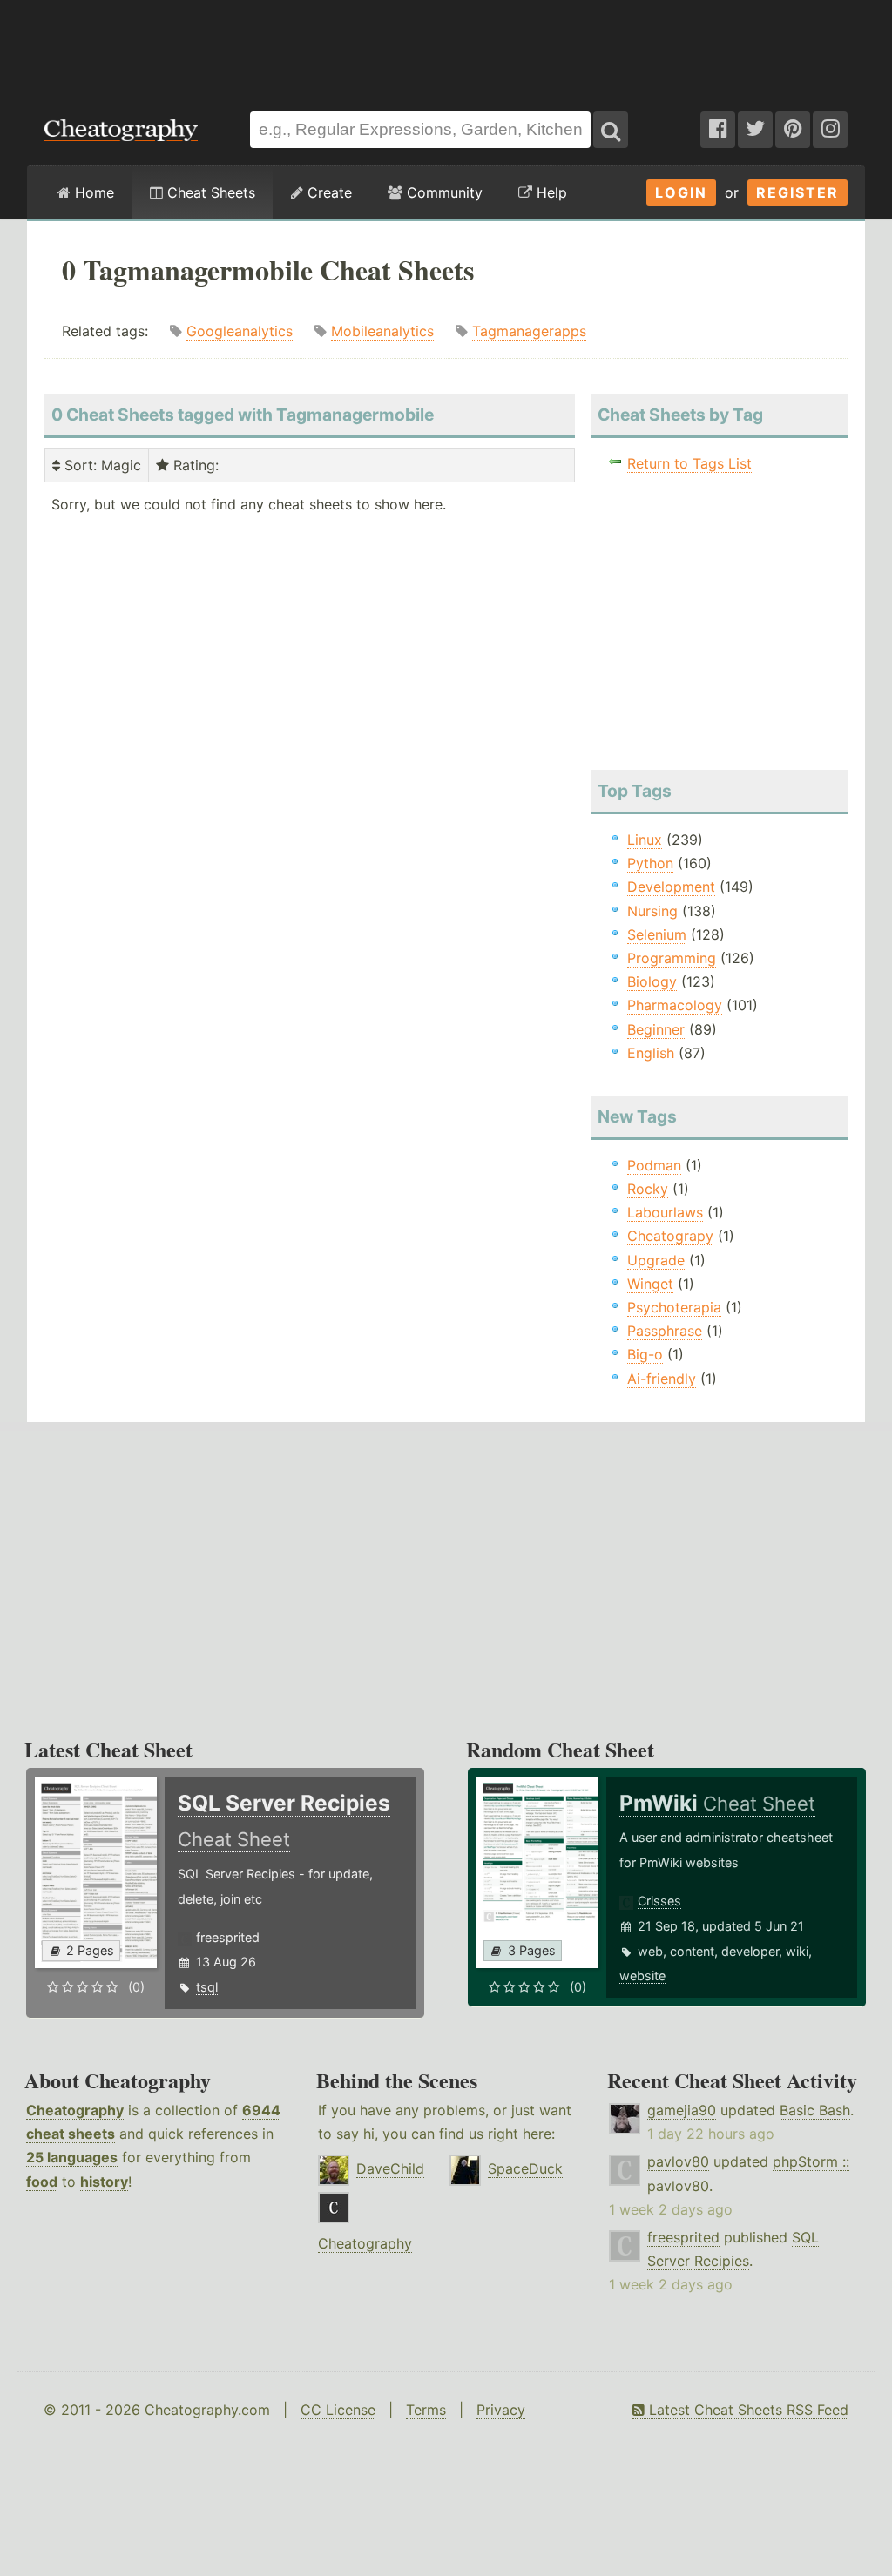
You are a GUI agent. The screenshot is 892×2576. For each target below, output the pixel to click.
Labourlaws (665, 1212)
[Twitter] (755, 130)
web (650, 1951)
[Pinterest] (793, 130)
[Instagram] (830, 130)
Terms (426, 2410)
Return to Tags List (689, 463)
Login (681, 192)
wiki (797, 1951)
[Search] (611, 130)
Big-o (645, 1354)
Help (550, 192)
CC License (338, 2410)
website (642, 1976)
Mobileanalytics (382, 331)
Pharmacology (675, 1005)
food (42, 2182)
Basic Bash (815, 2110)
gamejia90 (682, 2110)
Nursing (652, 911)
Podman (654, 1165)
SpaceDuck (525, 2168)
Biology (652, 981)
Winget (650, 1284)
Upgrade (656, 1260)
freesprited (228, 1937)
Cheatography (75, 2110)
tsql (207, 1987)
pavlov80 (678, 2161)
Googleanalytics (240, 331)
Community (443, 192)
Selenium (657, 934)
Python (650, 863)
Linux (645, 840)
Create (328, 192)
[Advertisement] (446, 47)
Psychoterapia (674, 1307)
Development (671, 887)
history (104, 2182)
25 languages (72, 2157)
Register (797, 192)
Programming (672, 958)
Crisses (659, 1901)
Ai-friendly (662, 1379)
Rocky (648, 1189)
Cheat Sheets (209, 192)
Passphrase (665, 1331)
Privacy (501, 2410)
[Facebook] (718, 130)
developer (750, 1951)
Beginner (656, 1029)
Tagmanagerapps (529, 331)
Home (92, 192)
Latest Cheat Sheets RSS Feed (747, 2410)
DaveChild (390, 2168)
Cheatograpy (670, 1236)
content (692, 1951)
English (651, 1053)
